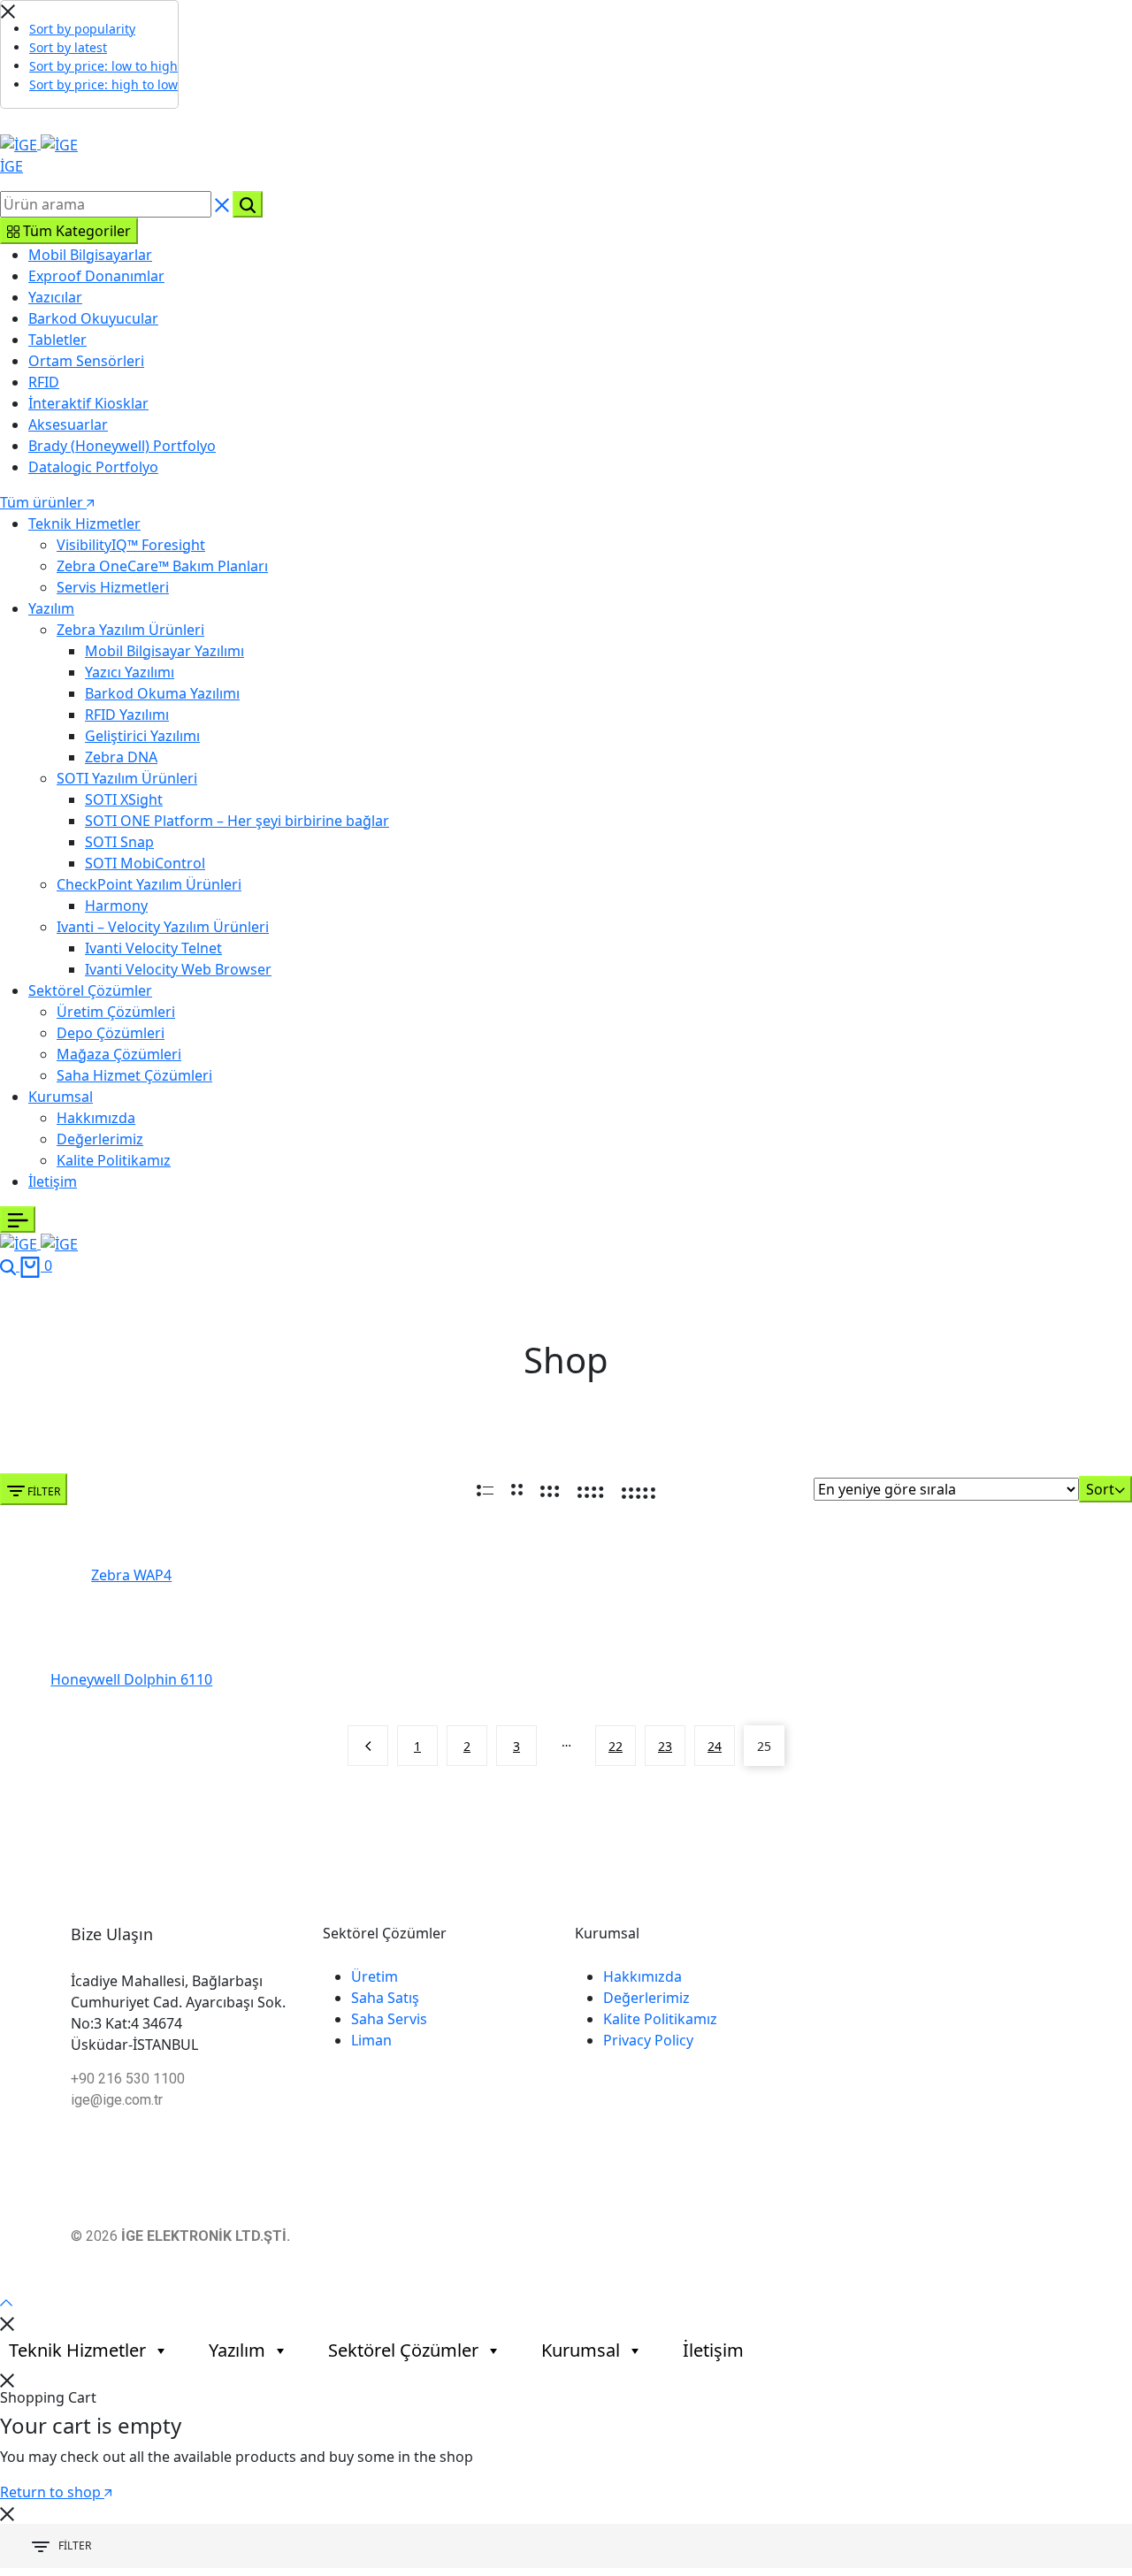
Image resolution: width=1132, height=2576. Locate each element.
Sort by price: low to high (103, 66)
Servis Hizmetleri (113, 587)
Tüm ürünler (43, 502)
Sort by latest (68, 47)
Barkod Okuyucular (93, 318)
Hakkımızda (96, 1118)
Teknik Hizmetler (84, 524)
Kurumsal (61, 1097)
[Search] (10, 1265)
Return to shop (52, 2492)
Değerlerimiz (100, 1139)
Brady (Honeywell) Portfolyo (122, 446)
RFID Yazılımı (127, 715)
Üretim (375, 1976)
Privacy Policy (648, 2040)
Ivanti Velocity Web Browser (178, 969)
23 (665, 1746)
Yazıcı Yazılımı (130, 672)
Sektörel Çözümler (90, 990)
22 (616, 1746)
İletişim (53, 1181)
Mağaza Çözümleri (119, 1054)
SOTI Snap (119, 842)
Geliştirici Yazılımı (142, 736)
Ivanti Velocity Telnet (153, 948)
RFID (44, 382)
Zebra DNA (121, 757)
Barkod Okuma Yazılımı (162, 693)
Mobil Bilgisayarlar (90, 255)
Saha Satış (385, 1998)
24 (715, 1746)
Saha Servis (389, 2019)
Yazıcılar (55, 297)
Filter (42, 1491)
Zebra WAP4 (131, 1575)
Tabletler (57, 340)
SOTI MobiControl (145, 863)
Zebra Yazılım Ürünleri (130, 630)
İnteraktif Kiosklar (88, 403)
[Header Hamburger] (18, 1219)
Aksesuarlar (68, 424)
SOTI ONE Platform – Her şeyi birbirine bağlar (237, 821)
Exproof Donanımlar (96, 276)
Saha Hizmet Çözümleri (134, 1075)
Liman (371, 2040)
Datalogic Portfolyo (93, 467)
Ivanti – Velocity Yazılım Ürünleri (163, 927)
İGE (11, 166)
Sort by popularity (82, 29)
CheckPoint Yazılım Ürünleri (149, 884)
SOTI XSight (124, 799)
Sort (1100, 1489)
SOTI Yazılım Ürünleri (127, 778)
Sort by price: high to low (103, 84)
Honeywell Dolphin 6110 (131, 1680)
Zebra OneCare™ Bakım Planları (162, 566)
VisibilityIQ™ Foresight (131, 545)
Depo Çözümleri (111, 1033)
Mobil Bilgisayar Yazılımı (164, 651)
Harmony (116, 906)
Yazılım (51, 608)
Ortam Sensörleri (86, 361)
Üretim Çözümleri (116, 1012)
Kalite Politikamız (114, 1160)
